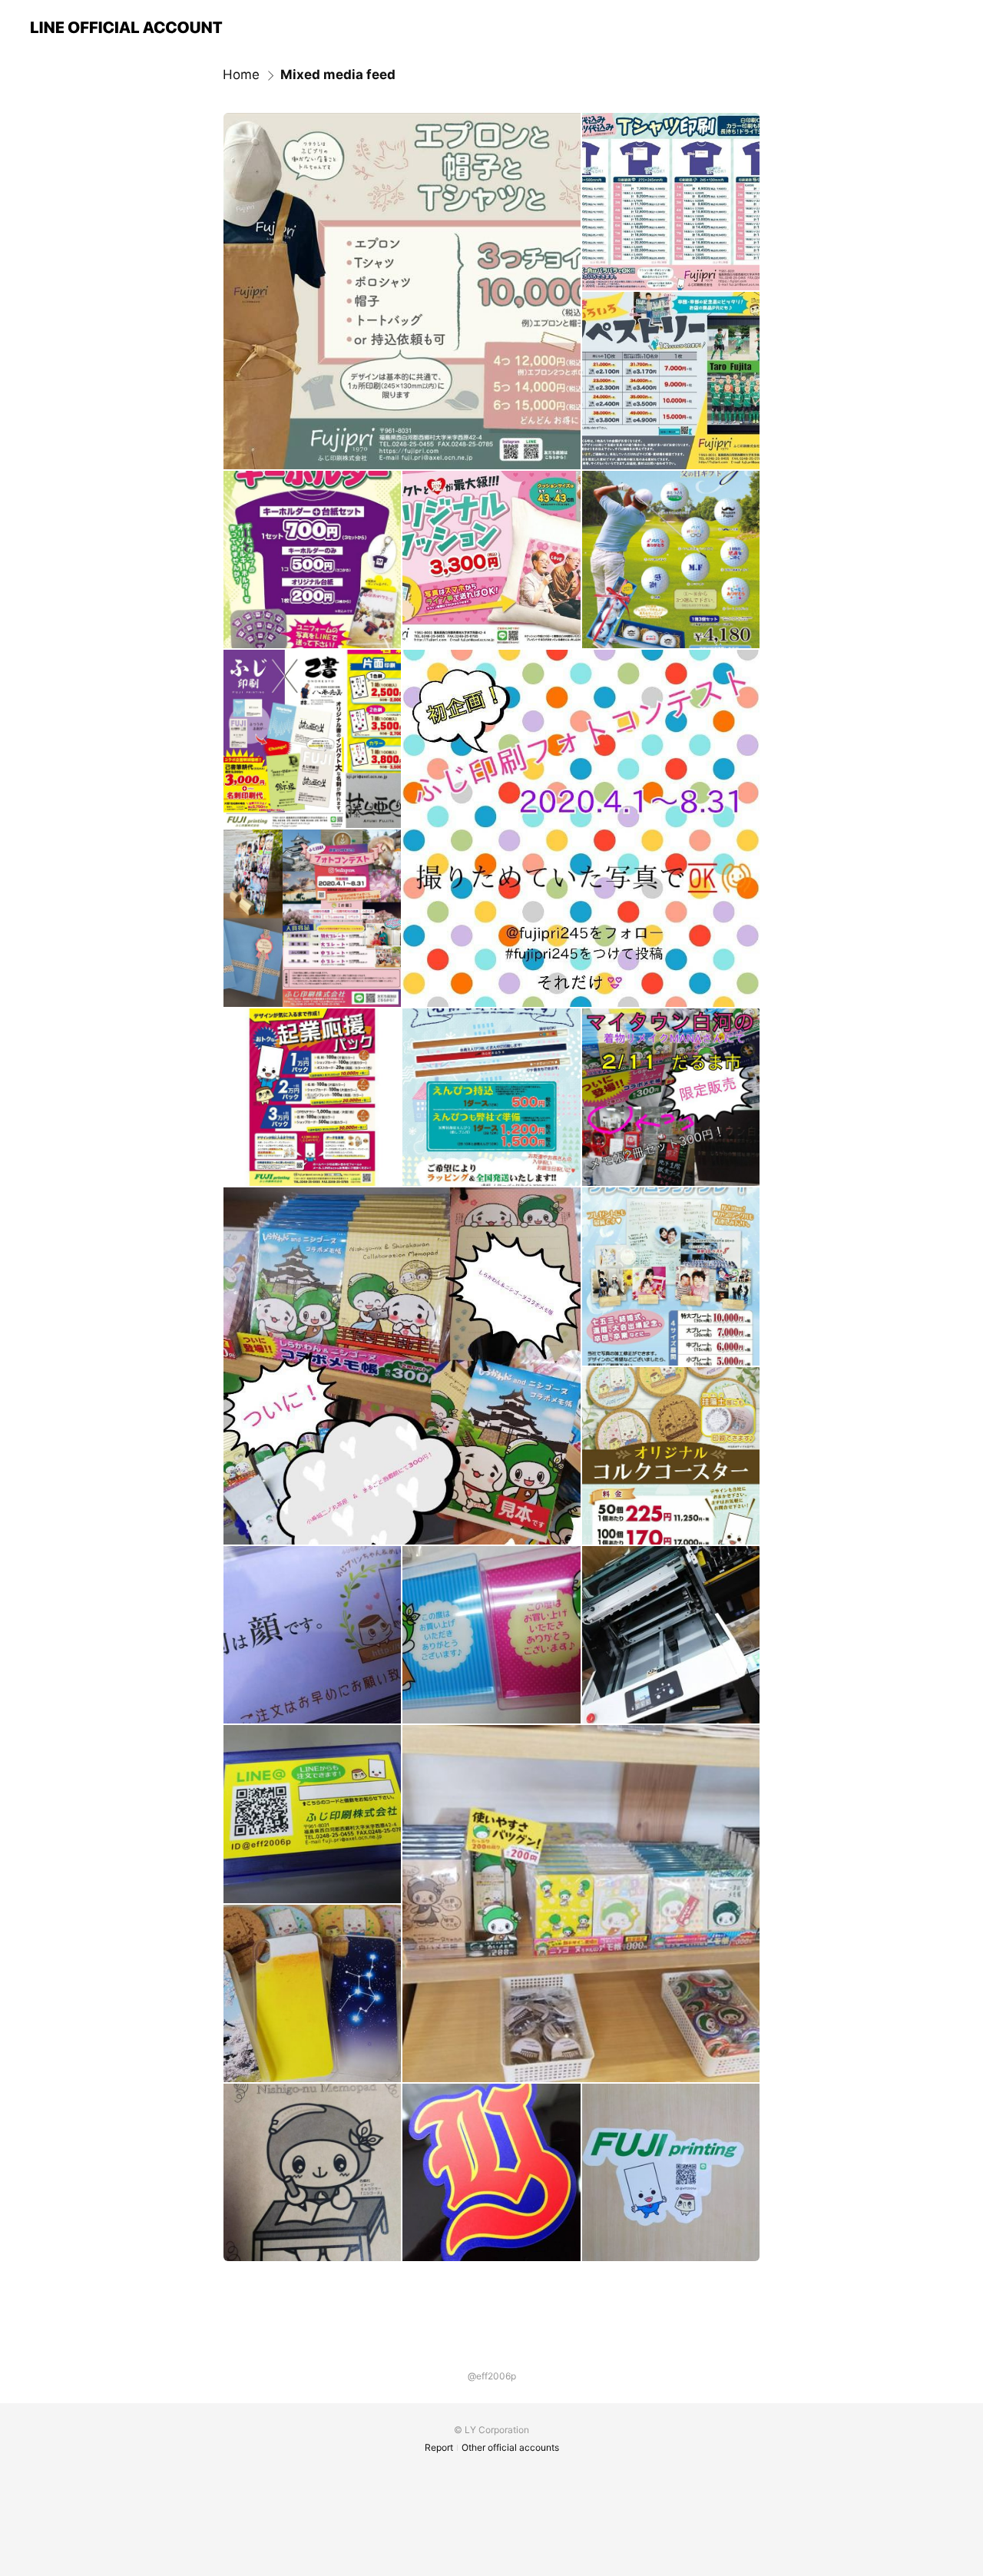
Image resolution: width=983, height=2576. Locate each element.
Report (439, 2447)
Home (241, 74)
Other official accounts (510, 2447)
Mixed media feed (338, 74)
